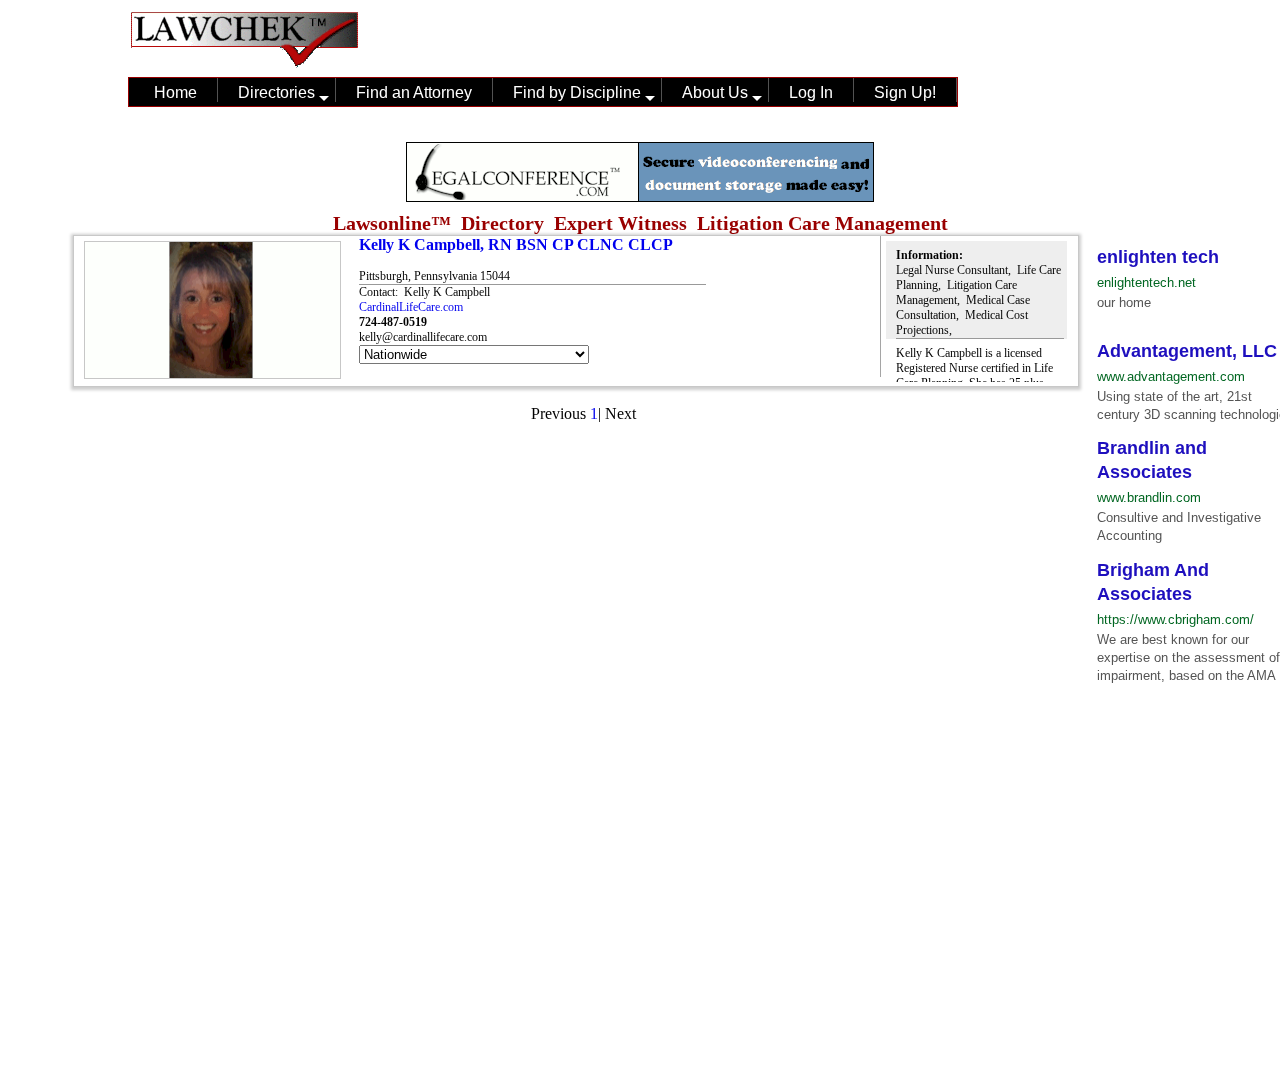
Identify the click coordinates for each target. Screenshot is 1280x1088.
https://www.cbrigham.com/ (1175, 619)
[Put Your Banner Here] (640, 196)
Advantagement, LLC (1187, 351)
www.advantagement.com (1171, 376)
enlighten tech (1158, 257)
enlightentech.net (1146, 282)
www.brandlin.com (1149, 497)
